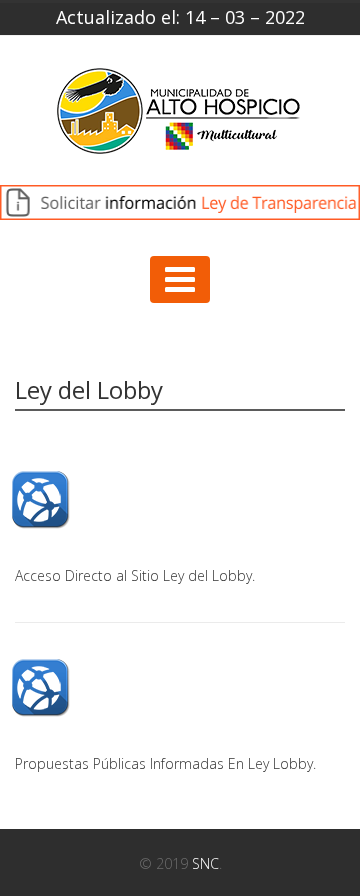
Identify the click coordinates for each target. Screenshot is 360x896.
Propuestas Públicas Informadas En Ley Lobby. (165, 763)
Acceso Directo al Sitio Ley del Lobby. (135, 575)
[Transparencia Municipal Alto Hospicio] (180, 117)
